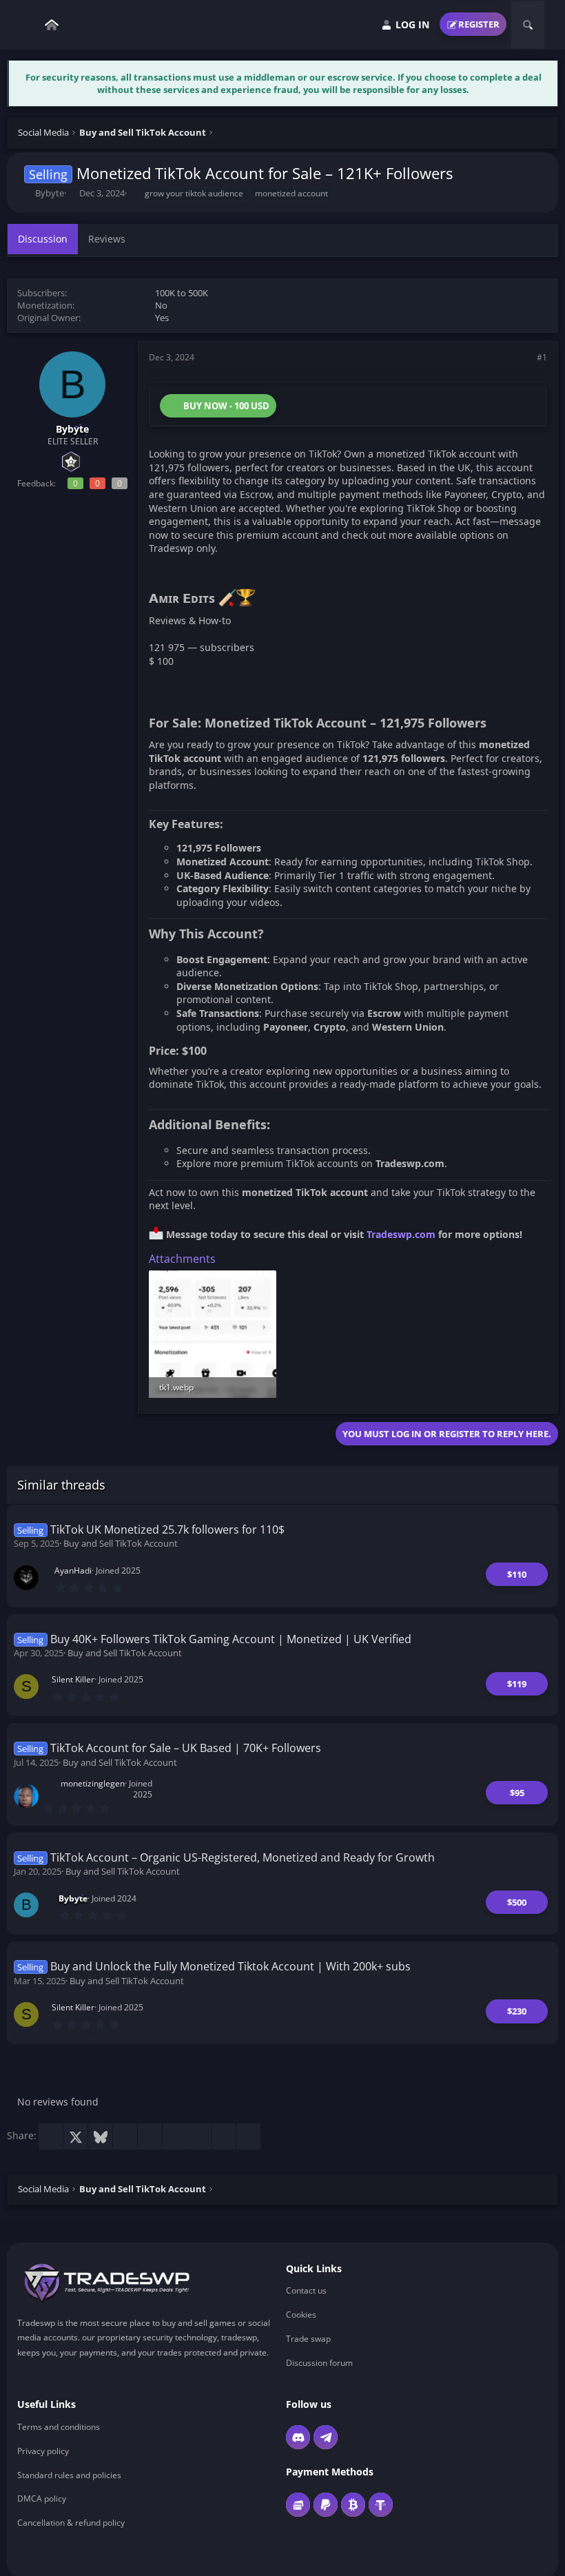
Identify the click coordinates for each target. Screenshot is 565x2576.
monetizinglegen (93, 1783)
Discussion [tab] (43, 239)
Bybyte (50, 193)
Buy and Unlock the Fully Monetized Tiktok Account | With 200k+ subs (230, 1966)
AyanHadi (73, 1570)
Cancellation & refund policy (71, 2523)
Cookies (301, 2315)
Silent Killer (73, 1679)
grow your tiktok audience (194, 193)
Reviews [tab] (107, 239)
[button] (28, 25)
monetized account (291, 193)
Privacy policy (43, 2451)
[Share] (523, 358)
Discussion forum (319, 2363)
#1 (542, 357)
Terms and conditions (59, 2427)
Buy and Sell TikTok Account (121, 1543)
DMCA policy (42, 2498)
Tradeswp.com (401, 1234)
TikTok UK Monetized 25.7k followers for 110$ (167, 1529)
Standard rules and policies (69, 2475)
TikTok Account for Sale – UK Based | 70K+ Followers (186, 1748)
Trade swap (308, 2339)
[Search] (528, 25)
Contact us (306, 2291)
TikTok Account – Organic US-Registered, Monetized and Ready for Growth (243, 1857)
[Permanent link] (261, 600)
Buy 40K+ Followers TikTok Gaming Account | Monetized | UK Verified (231, 1639)
